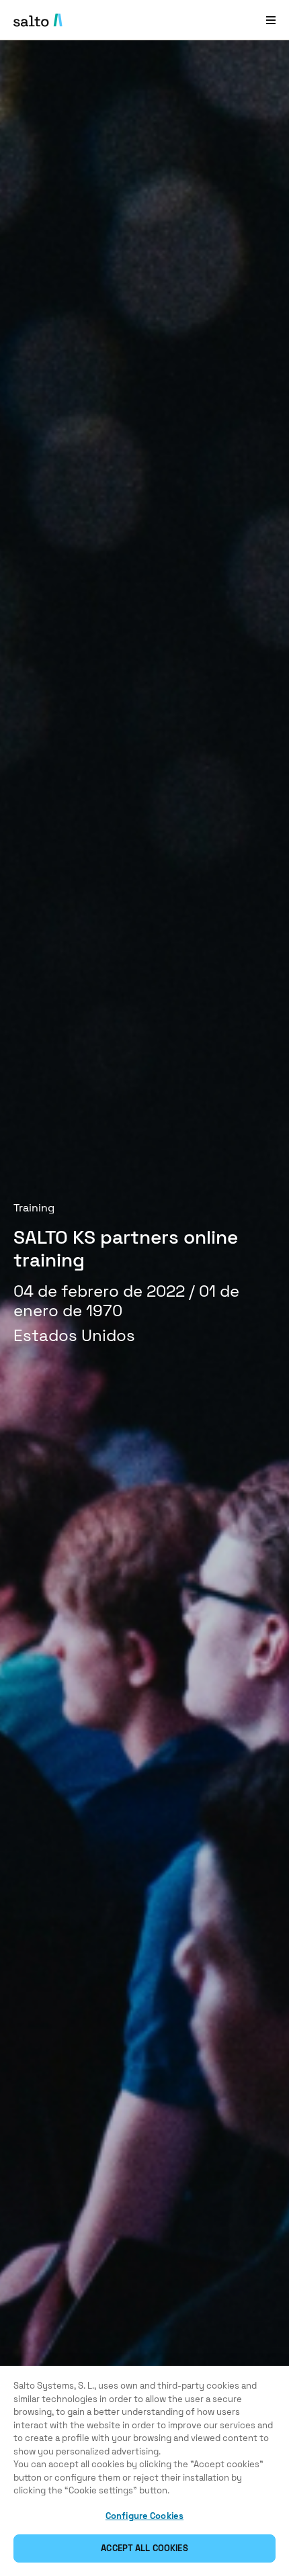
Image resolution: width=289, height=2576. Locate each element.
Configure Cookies (144, 2516)
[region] (144, 2471)
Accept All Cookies (144, 2548)
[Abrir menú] (271, 20)
